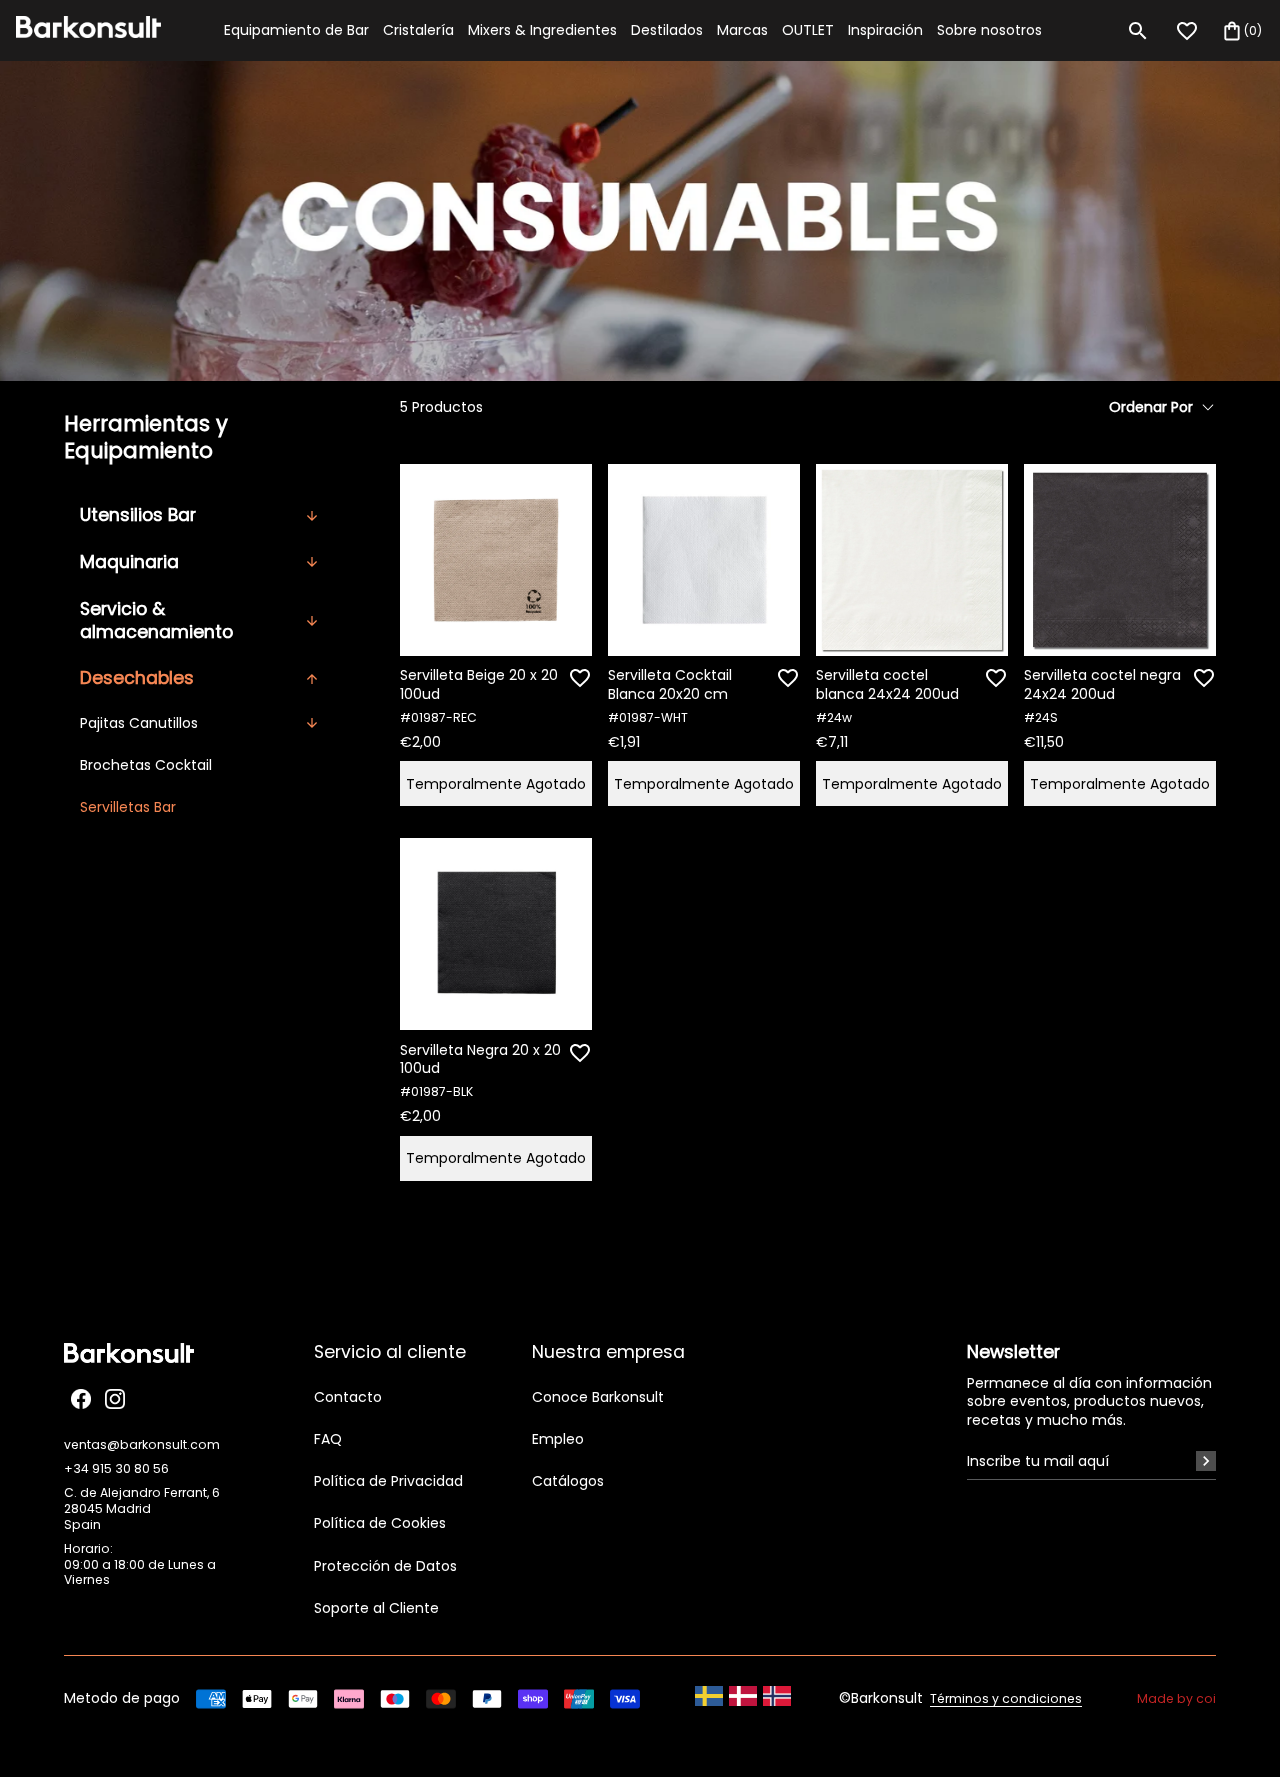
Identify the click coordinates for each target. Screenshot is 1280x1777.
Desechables (137, 678)
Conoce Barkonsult (598, 1397)
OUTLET (808, 30)
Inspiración (885, 30)
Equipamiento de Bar (296, 30)
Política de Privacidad (388, 1481)
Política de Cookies (380, 1523)
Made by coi (1176, 1699)
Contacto (348, 1397)
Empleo (558, 1439)
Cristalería (418, 30)
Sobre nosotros (989, 30)
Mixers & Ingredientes (542, 30)
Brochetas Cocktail (146, 765)
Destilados (667, 30)
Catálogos (568, 1481)
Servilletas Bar (128, 807)
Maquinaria (129, 562)
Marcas (742, 30)
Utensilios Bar (138, 515)
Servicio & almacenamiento (156, 620)
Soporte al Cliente (376, 1608)
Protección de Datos (385, 1566)
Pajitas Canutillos (139, 723)
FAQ (328, 1439)
